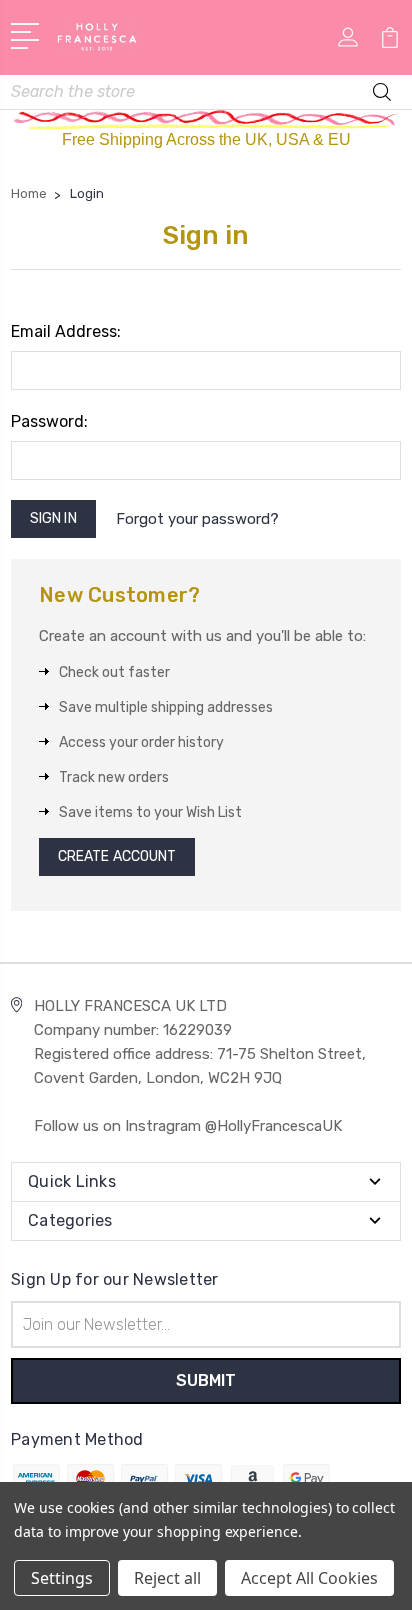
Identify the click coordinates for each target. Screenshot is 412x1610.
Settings (62, 1578)
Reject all (167, 1578)
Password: (49, 421)
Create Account (117, 856)
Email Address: (66, 331)
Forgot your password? (197, 519)
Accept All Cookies (309, 1578)
